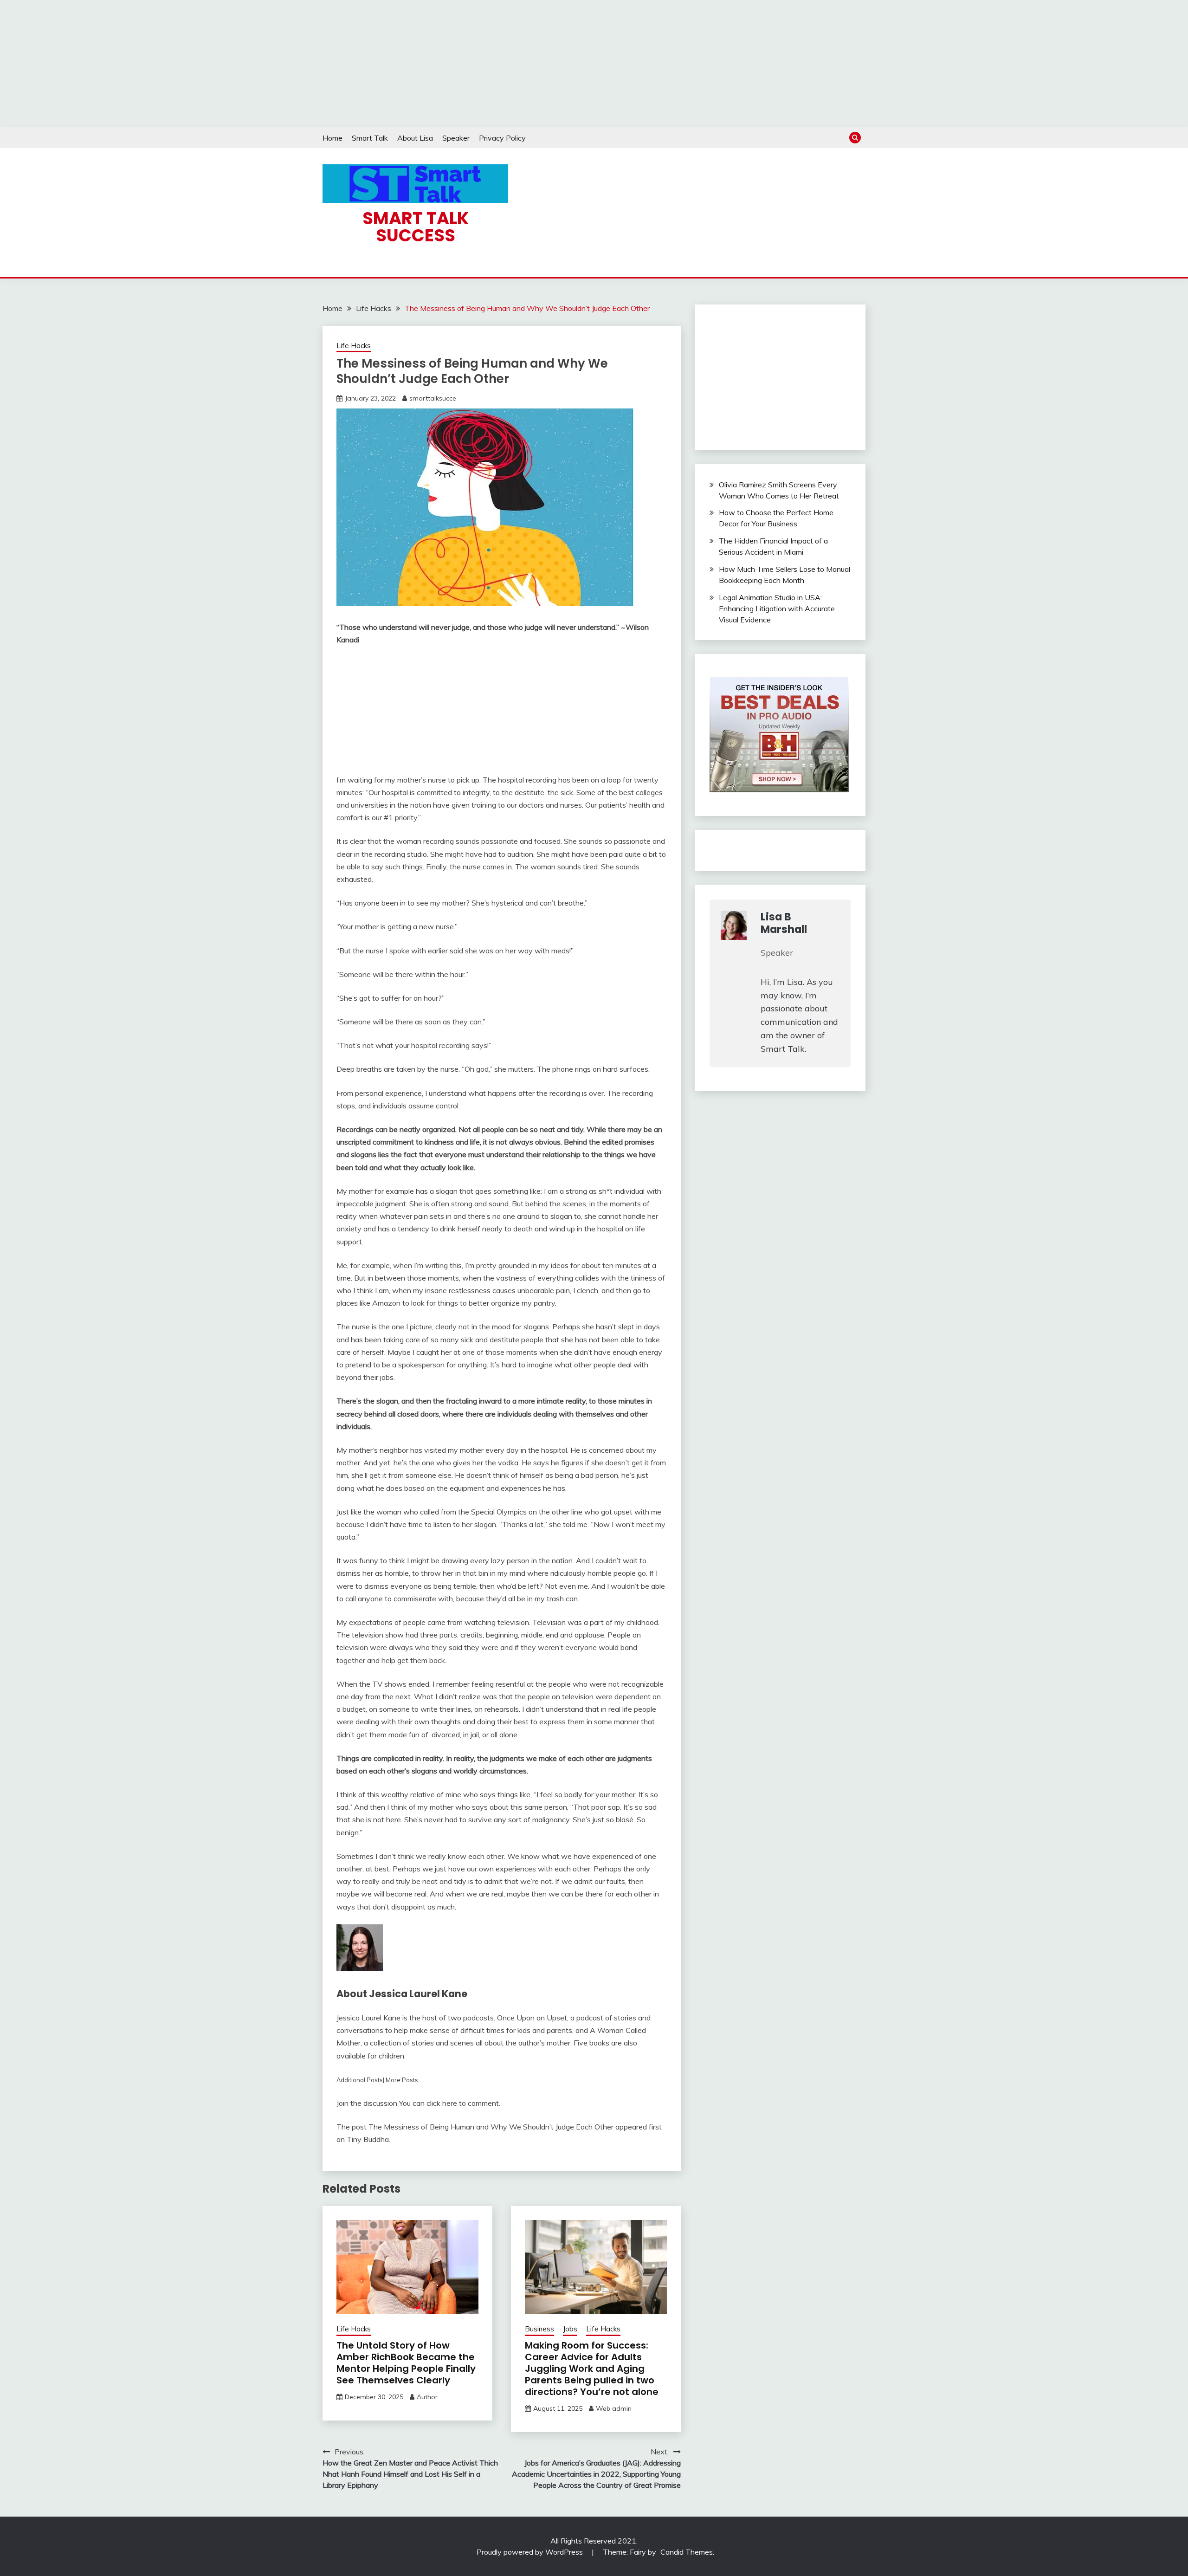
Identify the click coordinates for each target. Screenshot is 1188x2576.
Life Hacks (354, 346)
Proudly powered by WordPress (531, 2552)
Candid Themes (687, 2552)
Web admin (614, 2408)
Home (333, 138)
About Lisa (415, 138)
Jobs (570, 2329)
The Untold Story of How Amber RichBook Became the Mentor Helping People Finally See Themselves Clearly (406, 2363)
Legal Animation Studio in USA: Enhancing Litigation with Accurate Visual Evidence (777, 608)
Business (539, 2329)
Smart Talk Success (416, 227)
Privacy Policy (502, 138)
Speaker (456, 138)
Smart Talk (370, 138)
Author (427, 2397)
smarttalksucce (433, 398)
